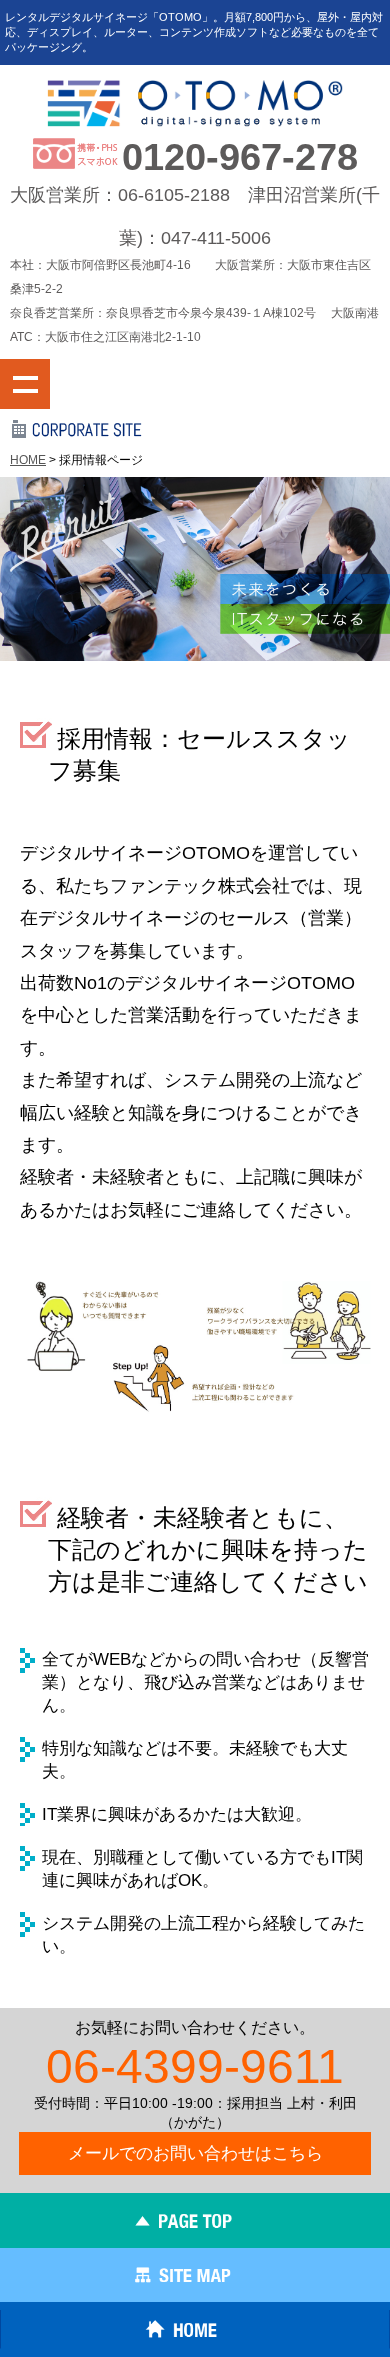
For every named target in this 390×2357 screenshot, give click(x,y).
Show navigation (25, 384)
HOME (28, 460)
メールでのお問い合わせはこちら (195, 2153)
